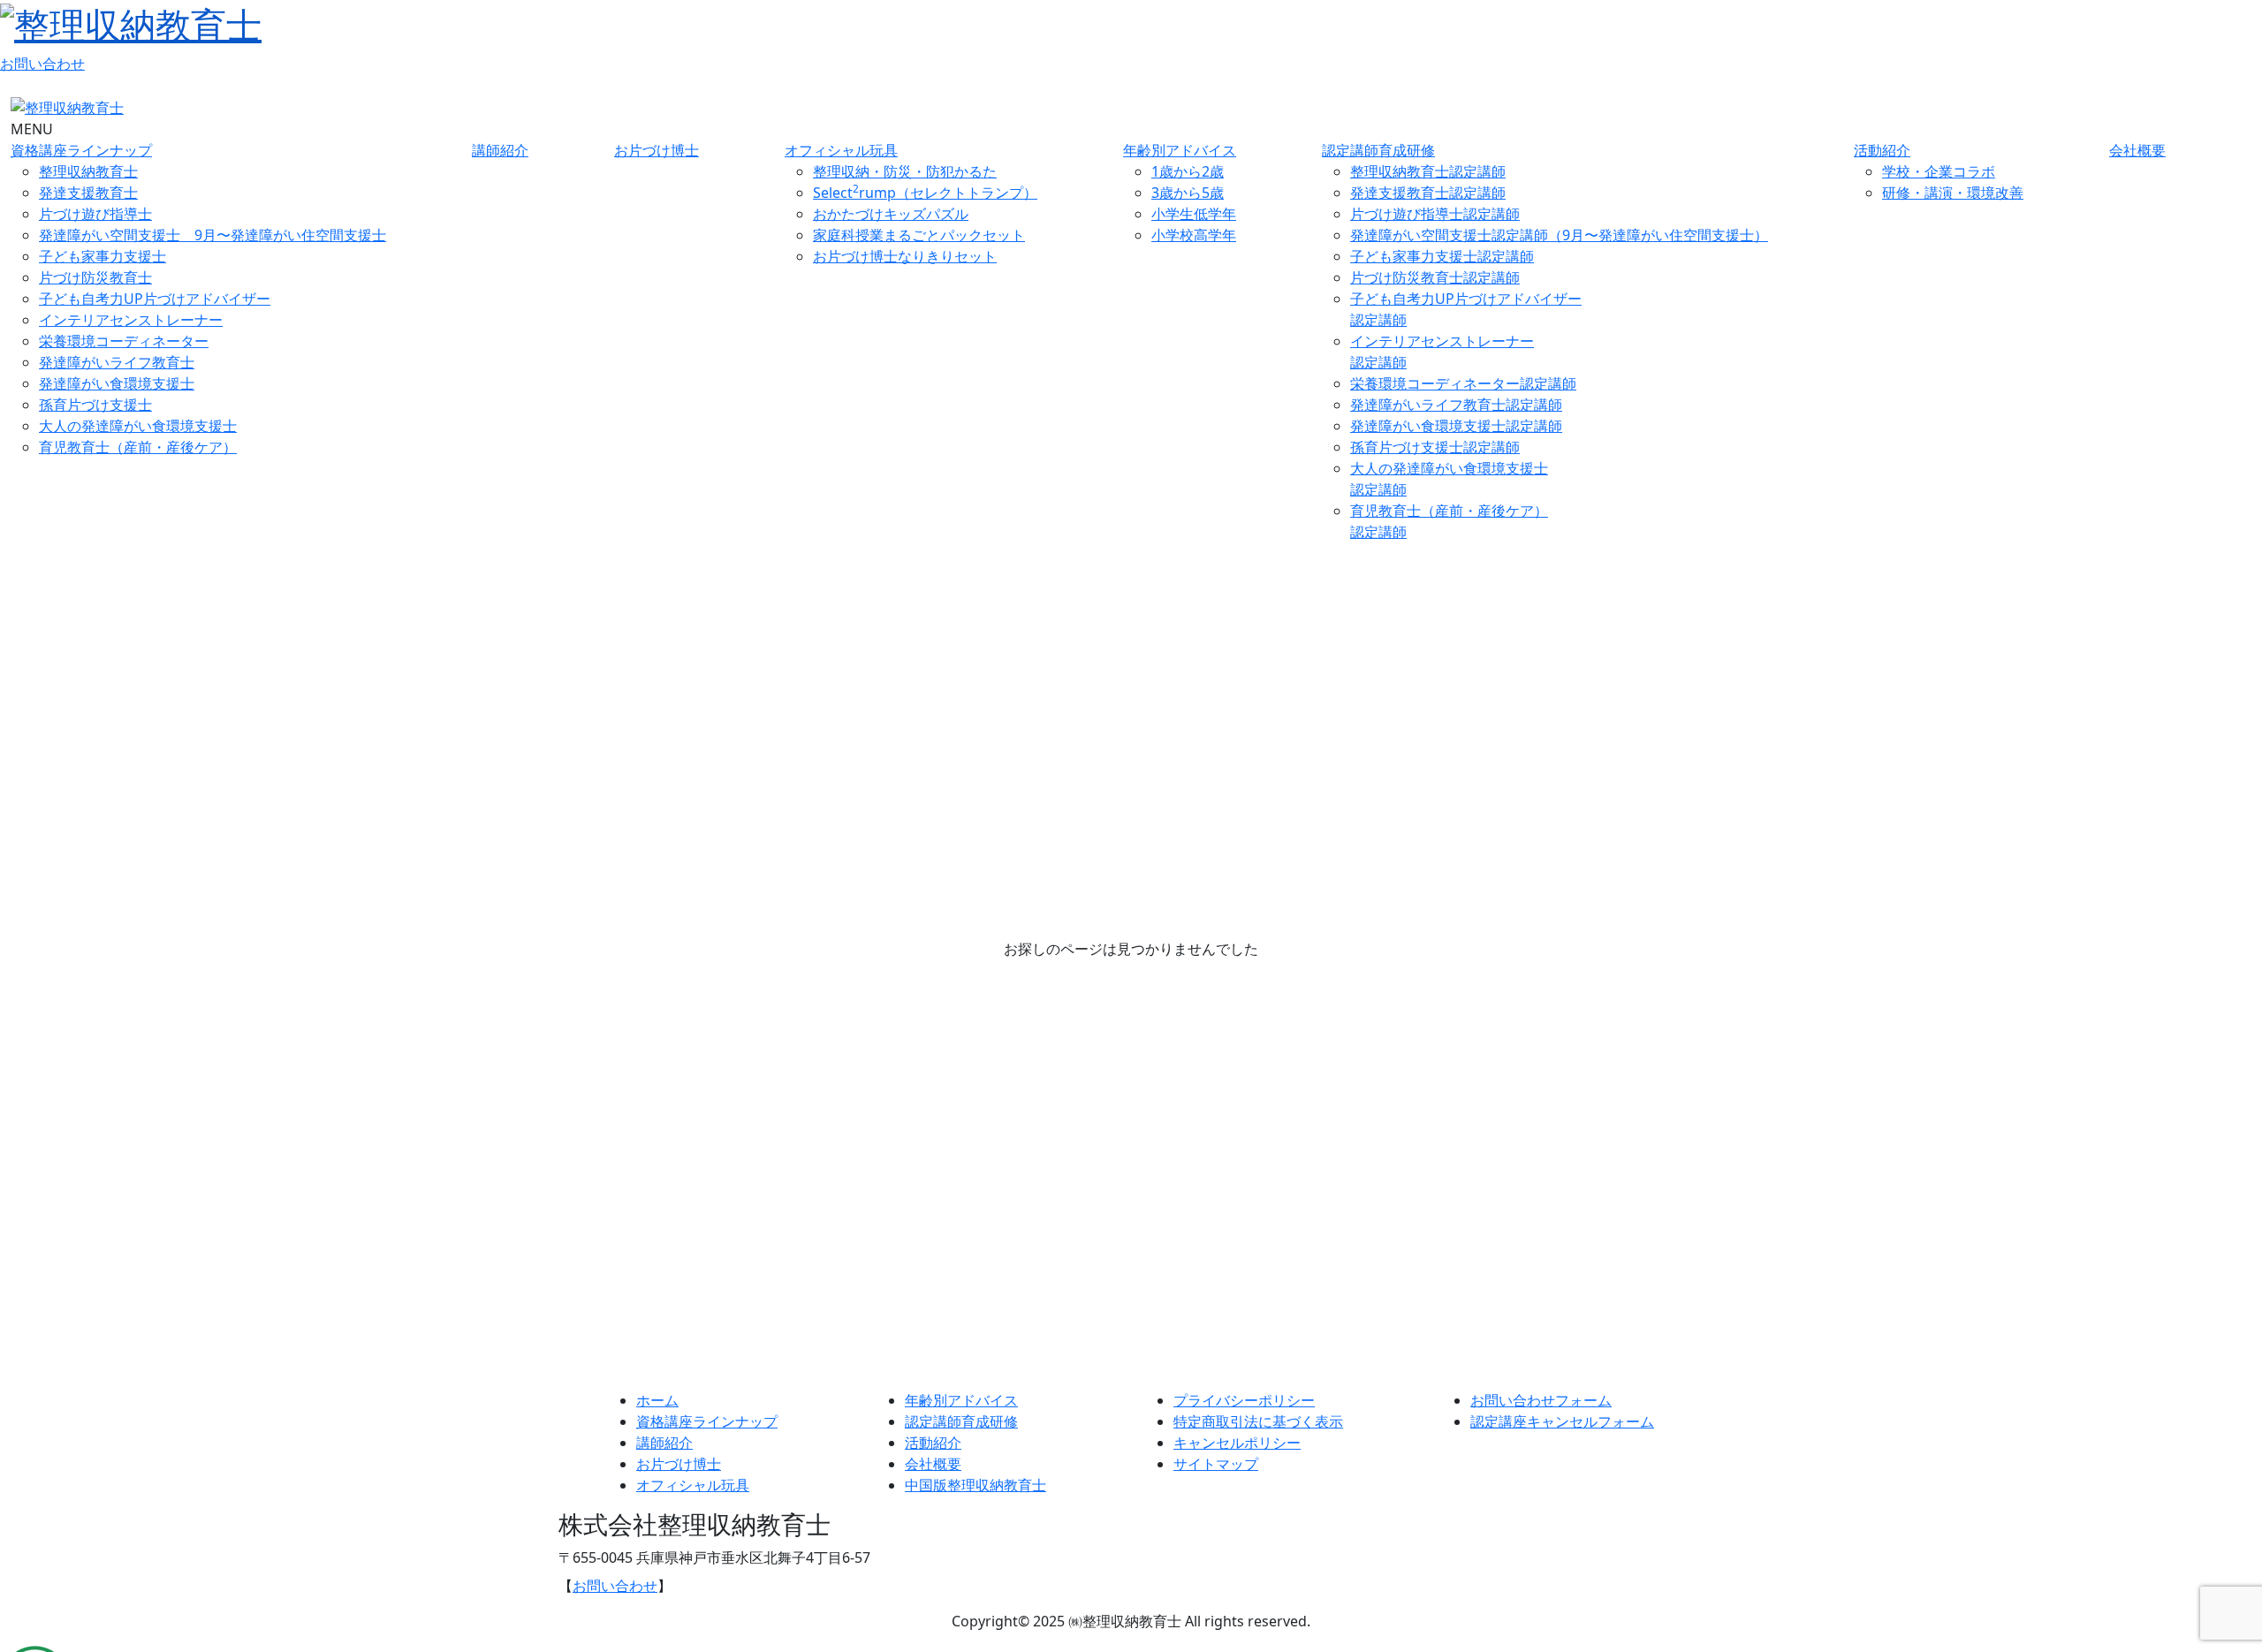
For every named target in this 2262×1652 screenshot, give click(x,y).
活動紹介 (1882, 150)
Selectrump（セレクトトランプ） (925, 193)
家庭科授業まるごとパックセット (919, 235)
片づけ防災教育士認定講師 (1435, 277)
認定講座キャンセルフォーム (1562, 1421)
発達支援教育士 (88, 193)
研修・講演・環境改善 (1953, 193)
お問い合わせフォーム (1541, 1400)
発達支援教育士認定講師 (1428, 193)
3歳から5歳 (1188, 193)
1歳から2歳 (1188, 171)
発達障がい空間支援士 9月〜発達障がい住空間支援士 (213, 235)
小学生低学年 (1194, 214)
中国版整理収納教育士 (975, 1485)
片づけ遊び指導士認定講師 (1435, 214)
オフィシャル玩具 (841, 150)
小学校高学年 (1194, 235)
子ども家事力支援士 (102, 256)
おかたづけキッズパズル (891, 214)
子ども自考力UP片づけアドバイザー (155, 299)
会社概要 (2137, 150)
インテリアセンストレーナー (131, 320)
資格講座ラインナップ (81, 150)
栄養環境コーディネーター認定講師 (1463, 383)
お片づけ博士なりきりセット (905, 256)
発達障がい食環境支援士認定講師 (1456, 426)
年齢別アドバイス (1180, 150)
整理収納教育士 (88, 171)
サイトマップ (1216, 1464)
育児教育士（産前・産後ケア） (138, 447)
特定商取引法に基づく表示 (1258, 1421)
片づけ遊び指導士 (95, 214)
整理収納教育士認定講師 (1428, 171)
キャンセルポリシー (1237, 1443)
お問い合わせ (42, 64)
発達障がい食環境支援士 (117, 383)
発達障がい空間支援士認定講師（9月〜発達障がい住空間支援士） (1559, 235)
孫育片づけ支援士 (95, 405)
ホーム (657, 1400)
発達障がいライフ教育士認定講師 (1456, 405)
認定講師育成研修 (1378, 150)
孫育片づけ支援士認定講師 (1435, 447)
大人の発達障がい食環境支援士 (138, 426)
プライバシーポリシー (1244, 1400)
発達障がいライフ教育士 (117, 362)
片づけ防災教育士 (95, 277)
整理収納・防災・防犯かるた (905, 171)
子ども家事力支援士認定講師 (1442, 256)
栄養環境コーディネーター (124, 341)
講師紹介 (500, 150)
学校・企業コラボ (1939, 171)
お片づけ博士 (657, 150)
